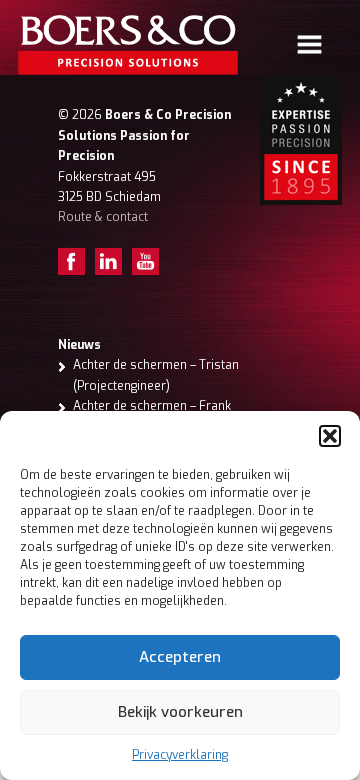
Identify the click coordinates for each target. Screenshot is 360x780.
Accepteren (180, 657)
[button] (330, 436)
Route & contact (103, 217)
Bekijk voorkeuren (180, 712)
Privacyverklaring (180, 755)
